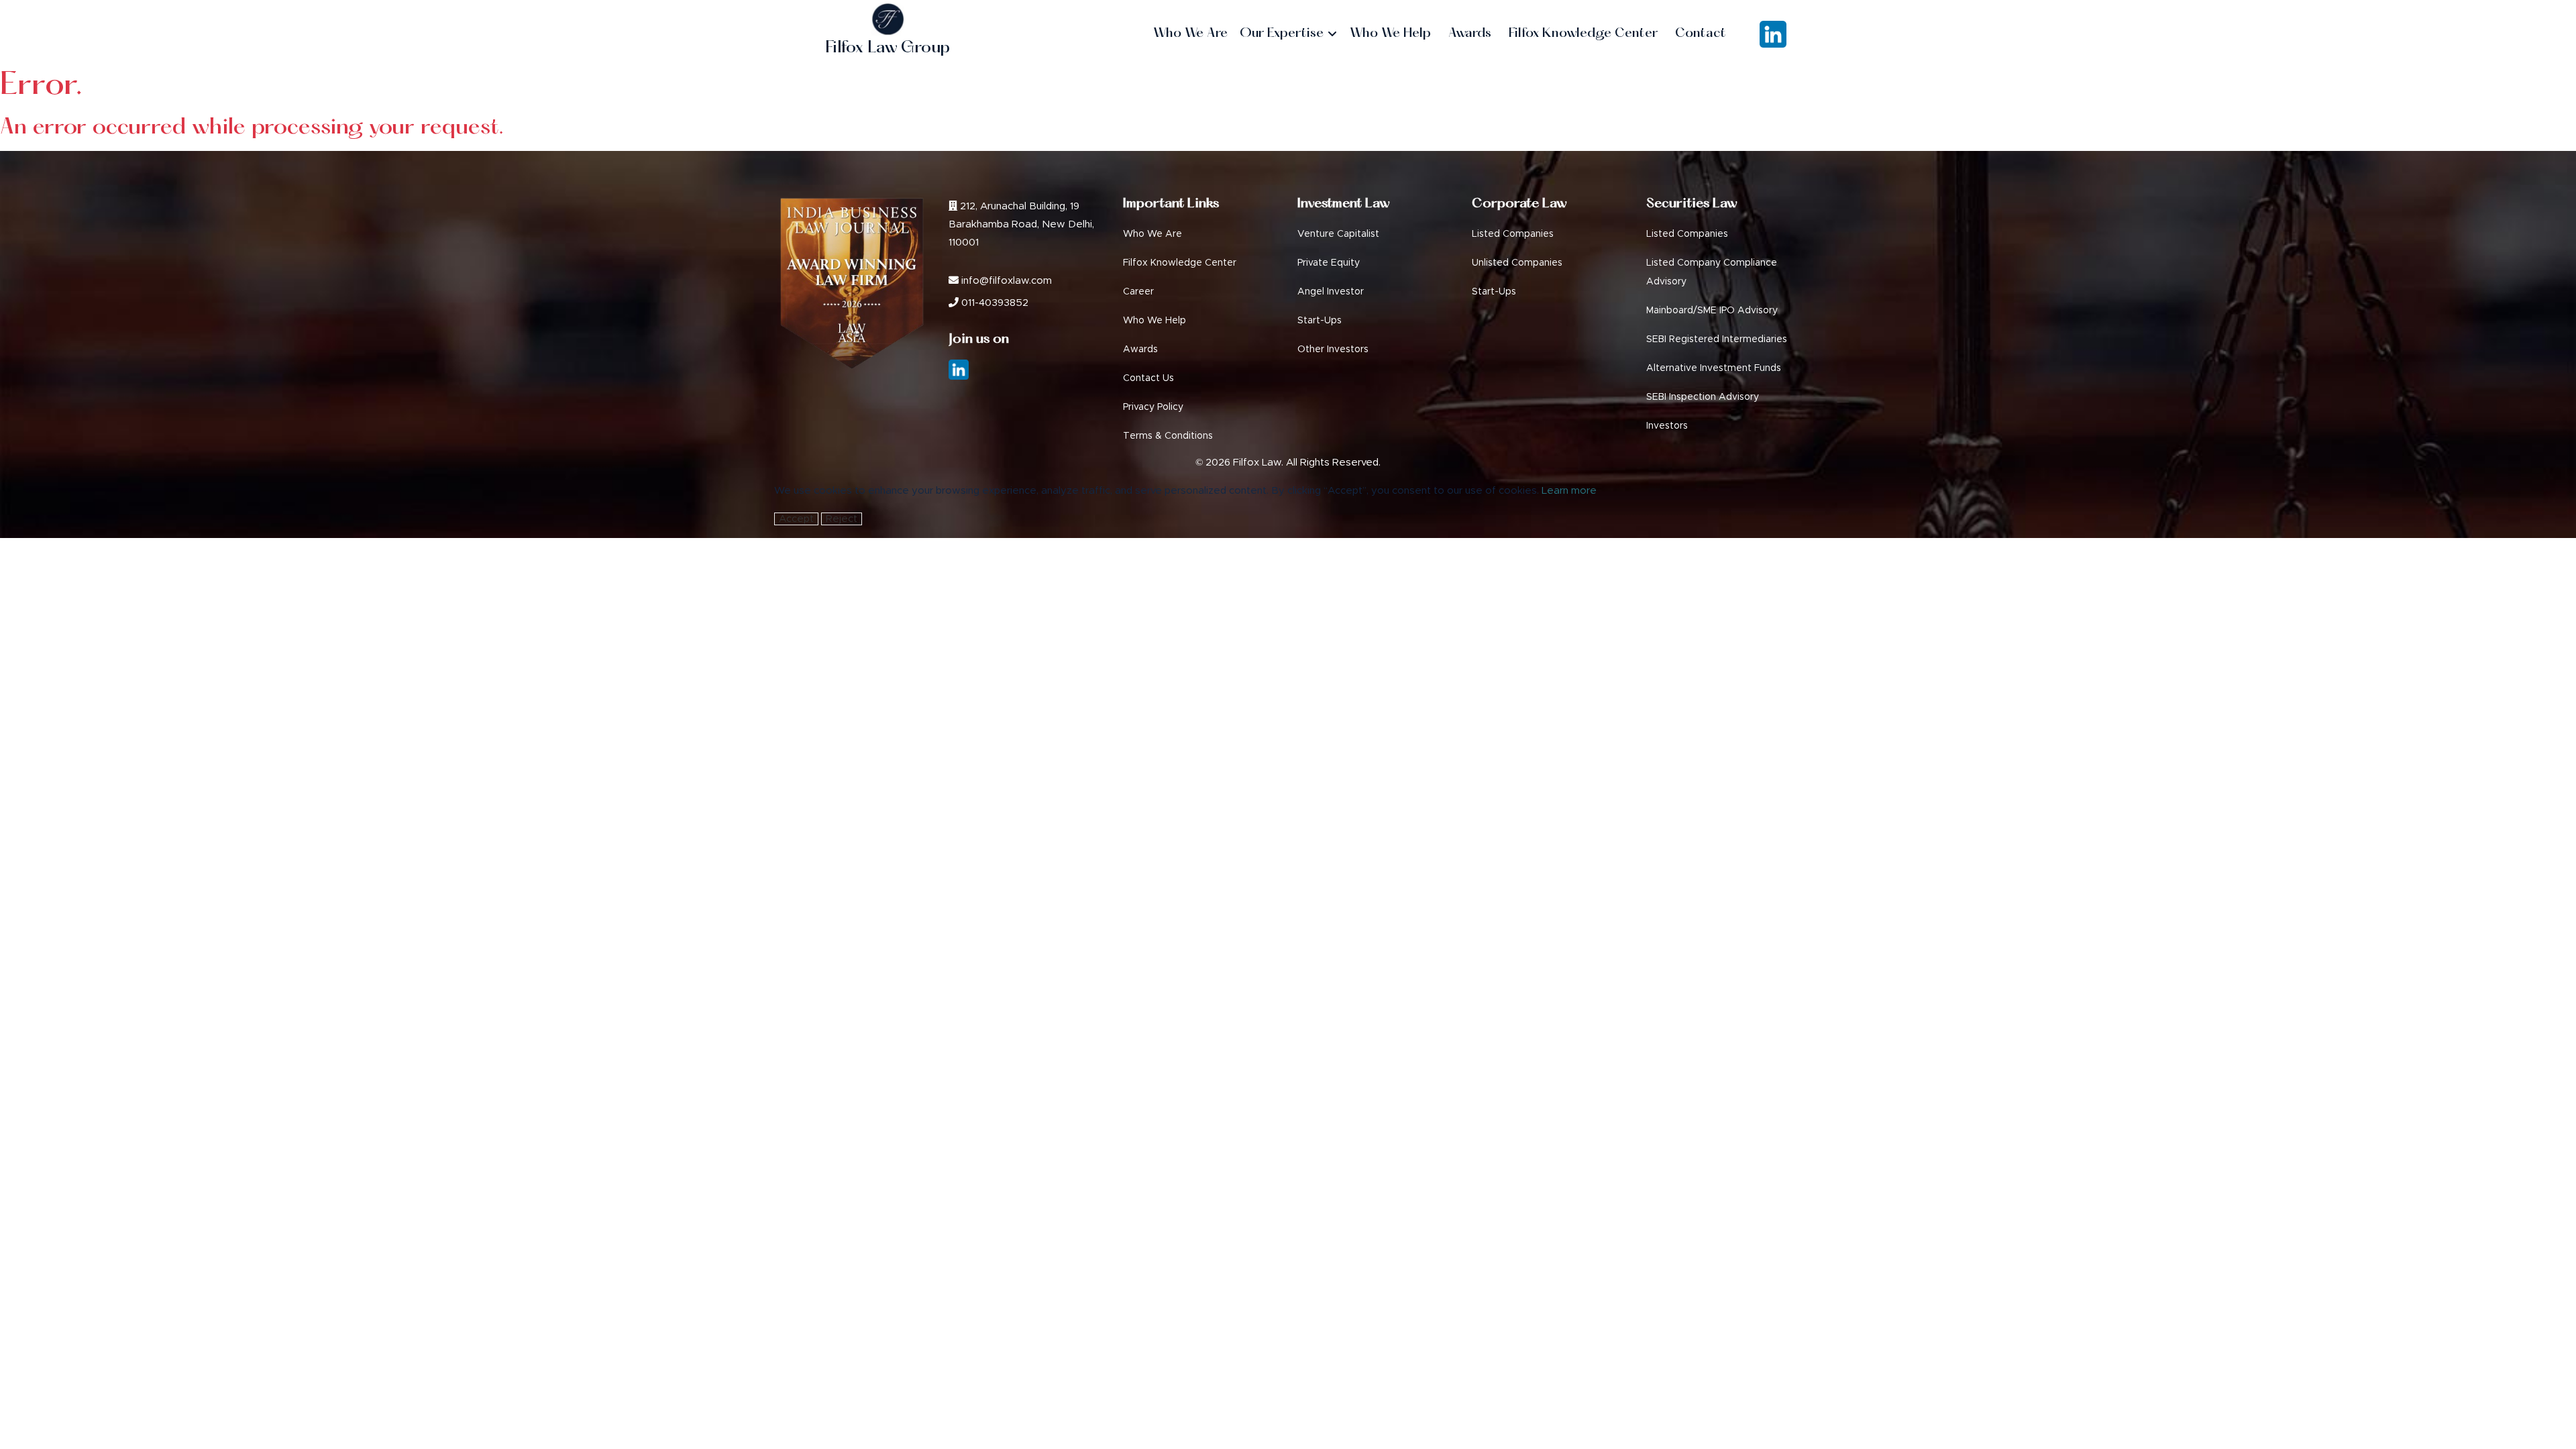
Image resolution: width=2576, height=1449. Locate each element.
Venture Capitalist (1338, 234)
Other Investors (1333, 350)
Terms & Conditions (1168, 436)
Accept (796, 519)
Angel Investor (1331, 292)
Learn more (1569, 491)
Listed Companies (1513, 234)
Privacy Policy (1153, 407)
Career (1138, 292)
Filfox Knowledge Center (1180, 263)
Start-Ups (1320, 321)
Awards (1140, 350)
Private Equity (1329, 263)
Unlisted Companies (1517, 263)
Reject (842, 519)
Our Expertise (1283, 34)
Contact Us (1148, 378)
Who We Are (1152, 234)
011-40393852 (994, 303)
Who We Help (1155, 321)
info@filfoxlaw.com (1005, 281)
